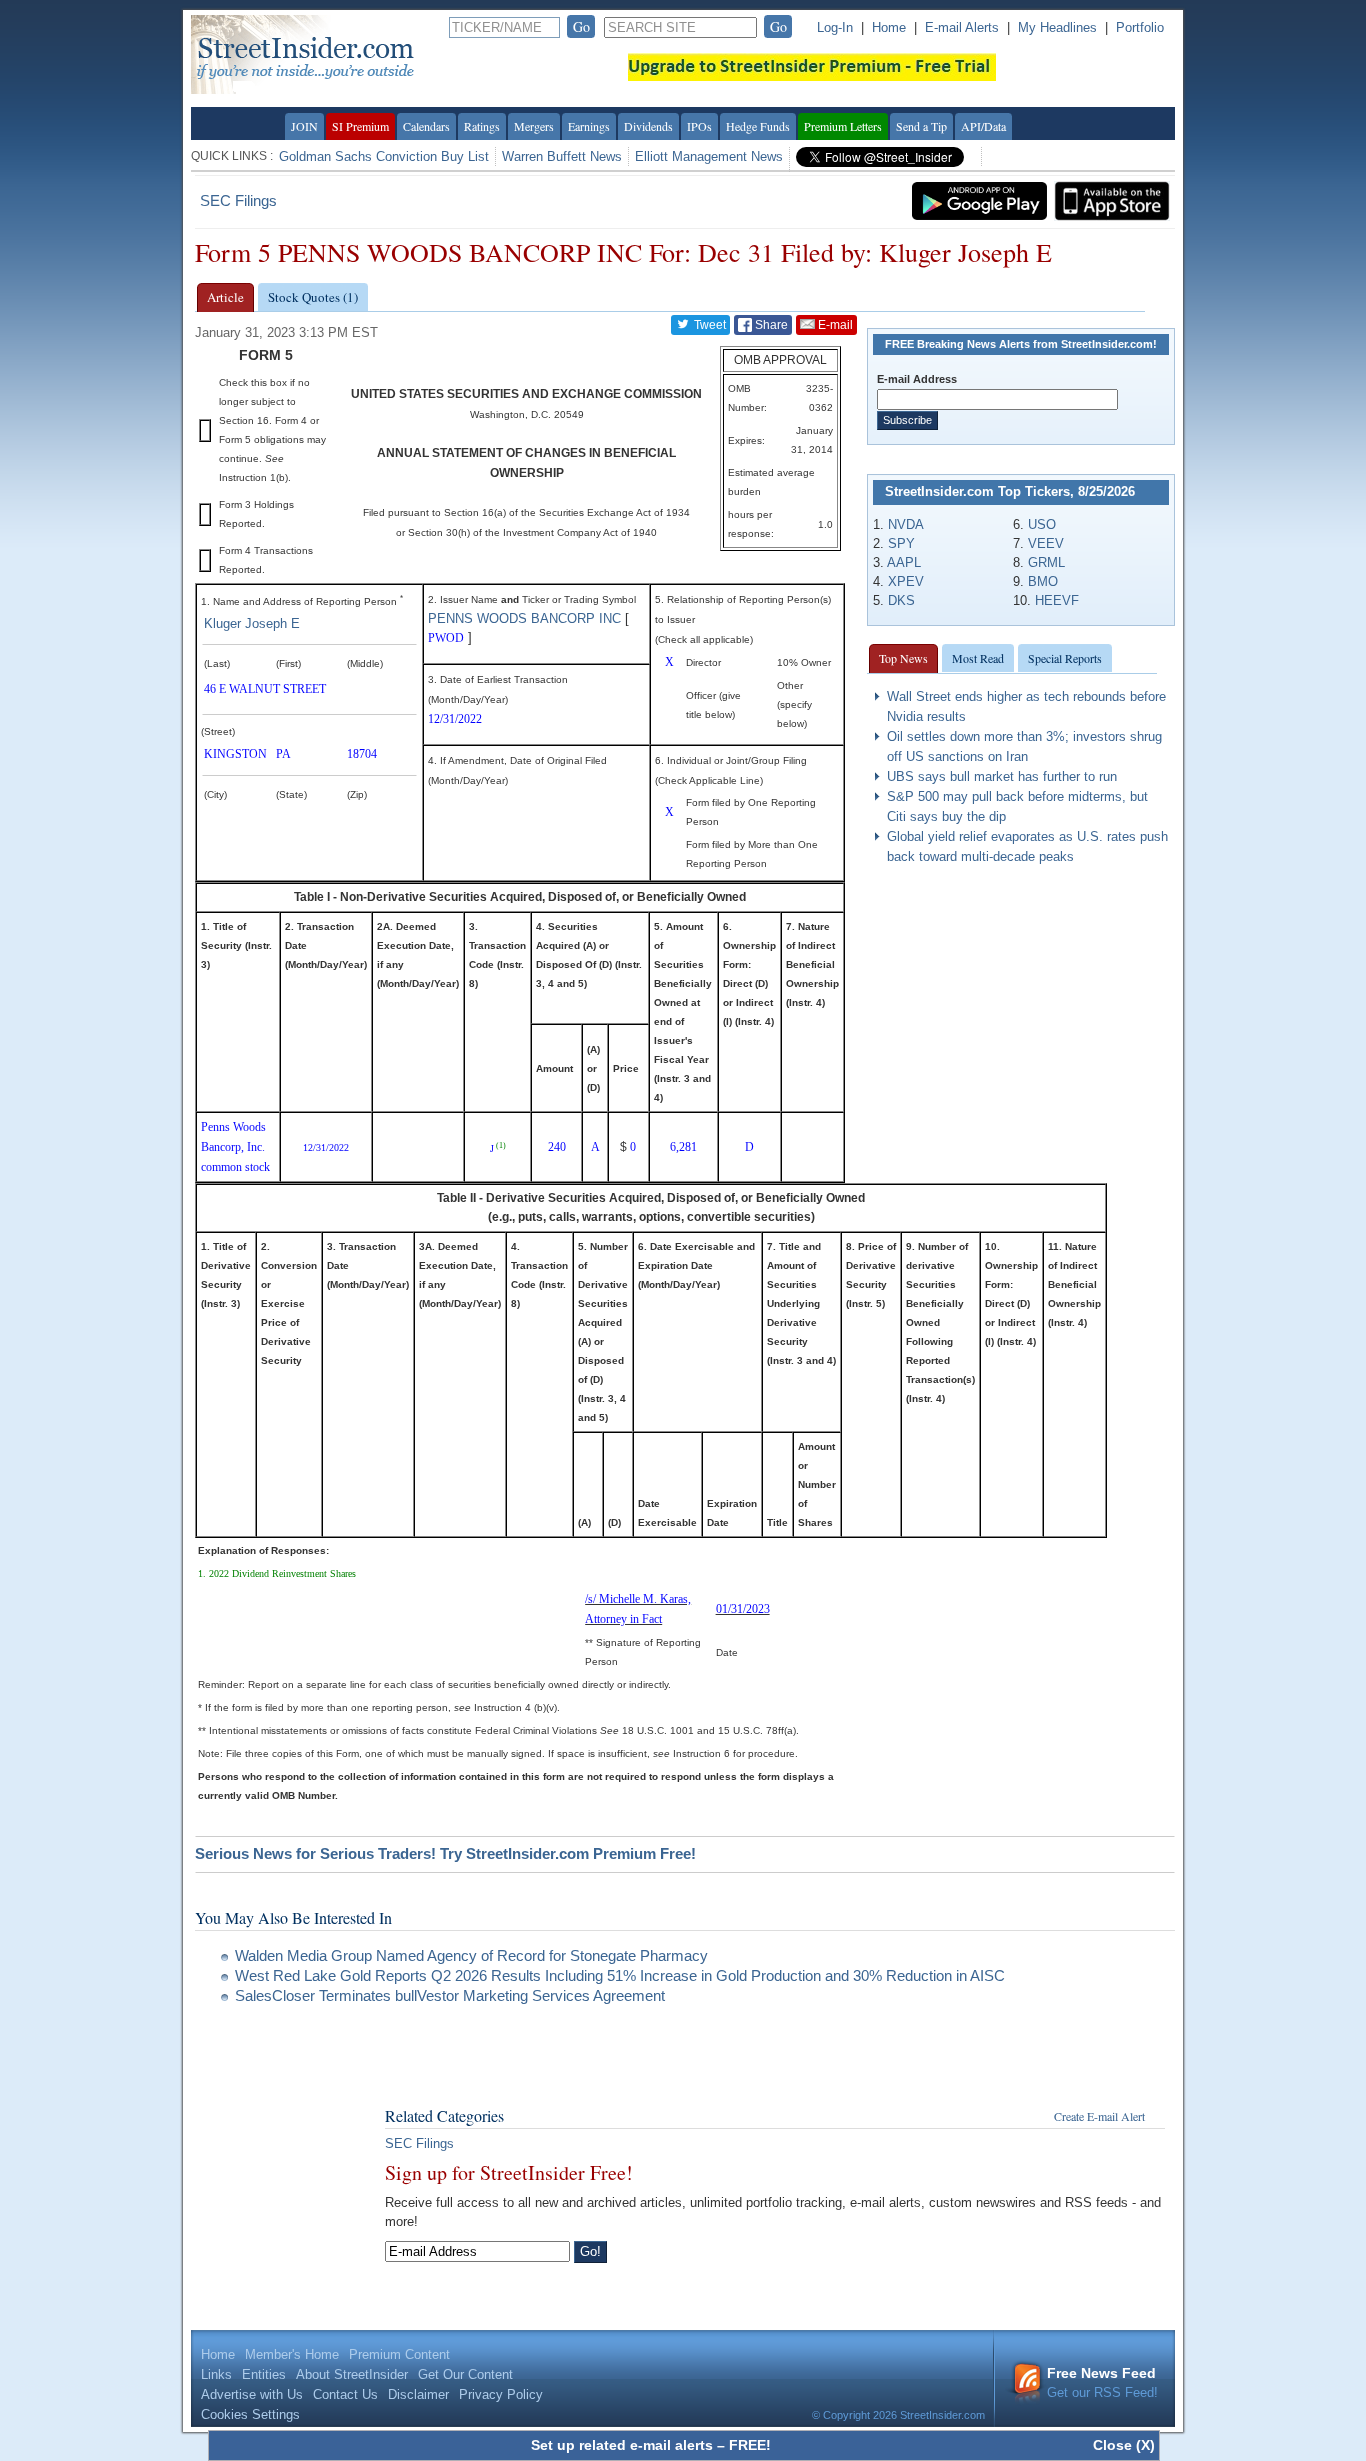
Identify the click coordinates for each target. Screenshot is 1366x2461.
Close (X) (1124, 2445)
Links (216, 2374)
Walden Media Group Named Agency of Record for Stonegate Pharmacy (471, 1955)
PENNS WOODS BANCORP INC (524, 618)
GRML (1046, 562)
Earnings (589, 126)
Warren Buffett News (562, 156)
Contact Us (345, 2394)
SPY (901, 543)
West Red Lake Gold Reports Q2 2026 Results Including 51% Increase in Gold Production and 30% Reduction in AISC (620, 1975)
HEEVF (1057, 600)
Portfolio (1140, 27)
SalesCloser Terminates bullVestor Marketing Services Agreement (450, 1995)
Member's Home (292, 2354)
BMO (1043, 581)
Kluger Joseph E (252, 623)
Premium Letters (843, 126)
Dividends (648, 126)
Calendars (426, 126)
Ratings (482, 126)
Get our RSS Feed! (1102, 2382)
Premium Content (399, 2354)
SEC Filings (238, 200)
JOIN (304, 126)
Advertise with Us (252, 2394)
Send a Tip (921, 126)
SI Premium (360, 126)
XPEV (906, 581)
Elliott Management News (709, 156)
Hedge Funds (758, 126)
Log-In (835, 27)
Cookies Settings (250, 2414)
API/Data (983, 126)
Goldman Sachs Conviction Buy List (384, 156)
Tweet (708, 325)
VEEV (1046, 543)
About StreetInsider (352, 2374)
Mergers (534, 126)
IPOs (699, 126)
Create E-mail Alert (1099, 2116)
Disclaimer (418, 2394)
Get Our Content (465, 2374)
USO (1042, 524)
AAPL (904, 562)
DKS (901, 600)
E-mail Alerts (962, 27)
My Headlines (1057, 27)
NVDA (906, 524)
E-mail (834, 325)
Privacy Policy (501, 2394)
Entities (264, 2374)
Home (889, 27)
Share (770, 325)
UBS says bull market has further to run (1002, 776)
